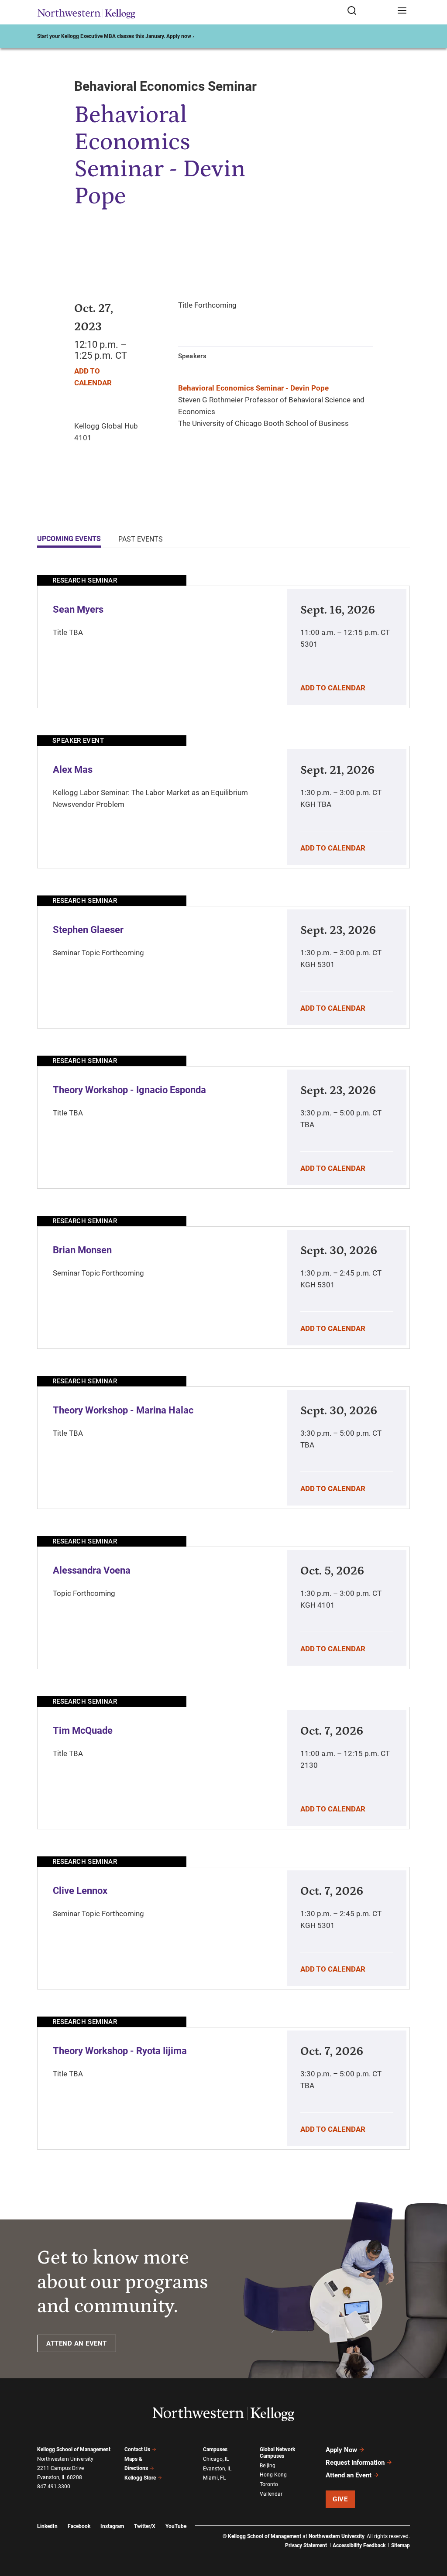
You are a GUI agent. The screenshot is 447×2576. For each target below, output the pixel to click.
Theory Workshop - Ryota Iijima (120, 2051)
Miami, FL (214, 2478)
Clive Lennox (80, 1891)
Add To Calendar (333, 688)
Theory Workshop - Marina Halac (123, 1410)
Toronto (269, 2484)
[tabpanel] (223, 1362)
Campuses (215, 2449)
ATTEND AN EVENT (77, 2343)
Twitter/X (145, 2526)
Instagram (112, 2526)
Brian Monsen (82, 1250)
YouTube (176, 2526)
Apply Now (341, 2450)
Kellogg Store (140, 2478)
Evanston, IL (217, 2469)
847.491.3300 (54, 2487)
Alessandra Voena (92, 1570)
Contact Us (137, 2449)
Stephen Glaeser (88, 930)
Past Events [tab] (141, 539)
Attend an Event (349, 2475)
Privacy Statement (306, 2545)
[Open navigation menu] (402, 11)
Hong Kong (273, 2475)
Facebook (79, 2526)
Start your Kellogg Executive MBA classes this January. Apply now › (116, 36)
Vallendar (271, 2494)
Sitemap (401, 2545)
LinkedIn (47, 2526)
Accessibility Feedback (359, 2545)
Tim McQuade (83, 1730)
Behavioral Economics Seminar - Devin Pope (253, 388)
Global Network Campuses (277, 2453)
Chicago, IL (216, 2459)
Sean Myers (78, 609)
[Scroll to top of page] (432, 2531)
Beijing (268, 2466)
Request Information (355, 2463)
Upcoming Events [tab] (69, 539)
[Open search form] (369, 11)
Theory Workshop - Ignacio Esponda (129, 1090)
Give (340, 2499)
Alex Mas (73, 770)
